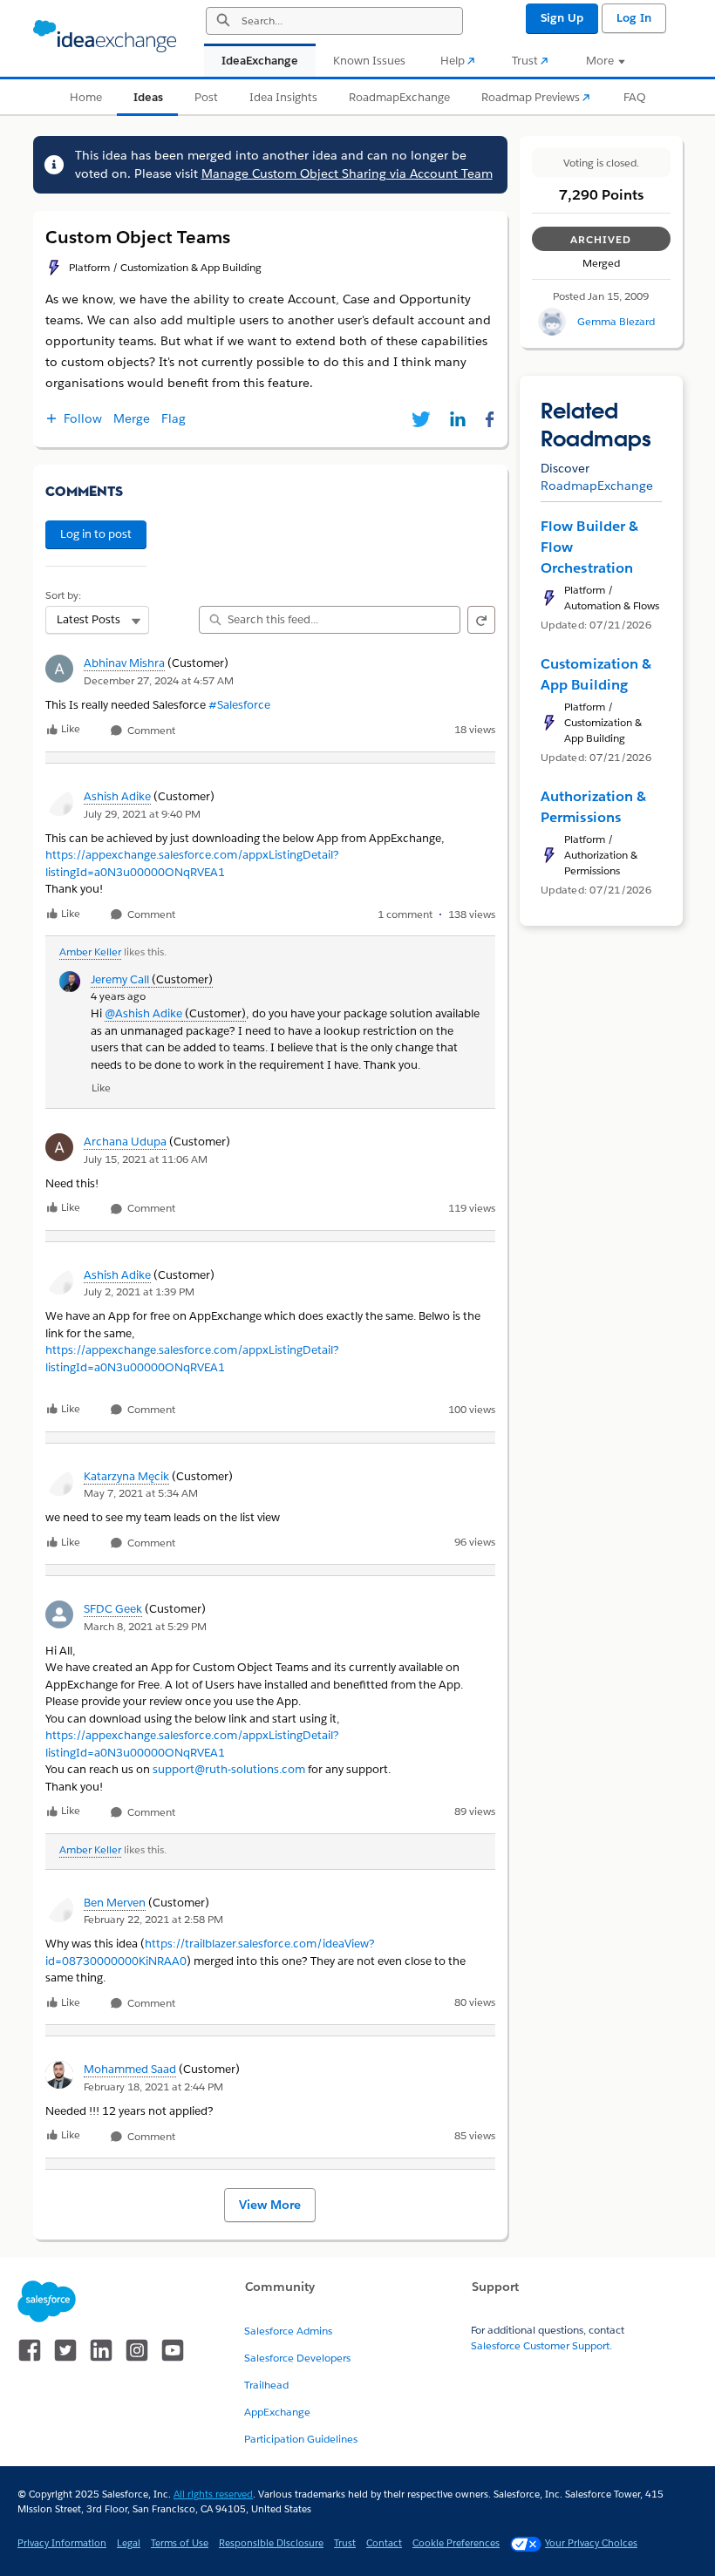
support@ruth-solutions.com (229, 1769)
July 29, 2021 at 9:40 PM (142, 814)
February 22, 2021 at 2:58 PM (153, 1919)
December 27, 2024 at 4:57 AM (159, 680)
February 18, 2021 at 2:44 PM (153, 2087)
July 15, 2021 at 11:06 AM (146, 1159)
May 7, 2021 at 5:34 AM (141, 1493)
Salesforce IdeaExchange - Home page (105, 37)
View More (270, 2205)
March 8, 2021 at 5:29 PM (145, 1626)
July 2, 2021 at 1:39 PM (139, 1291)
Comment (150, 731)
